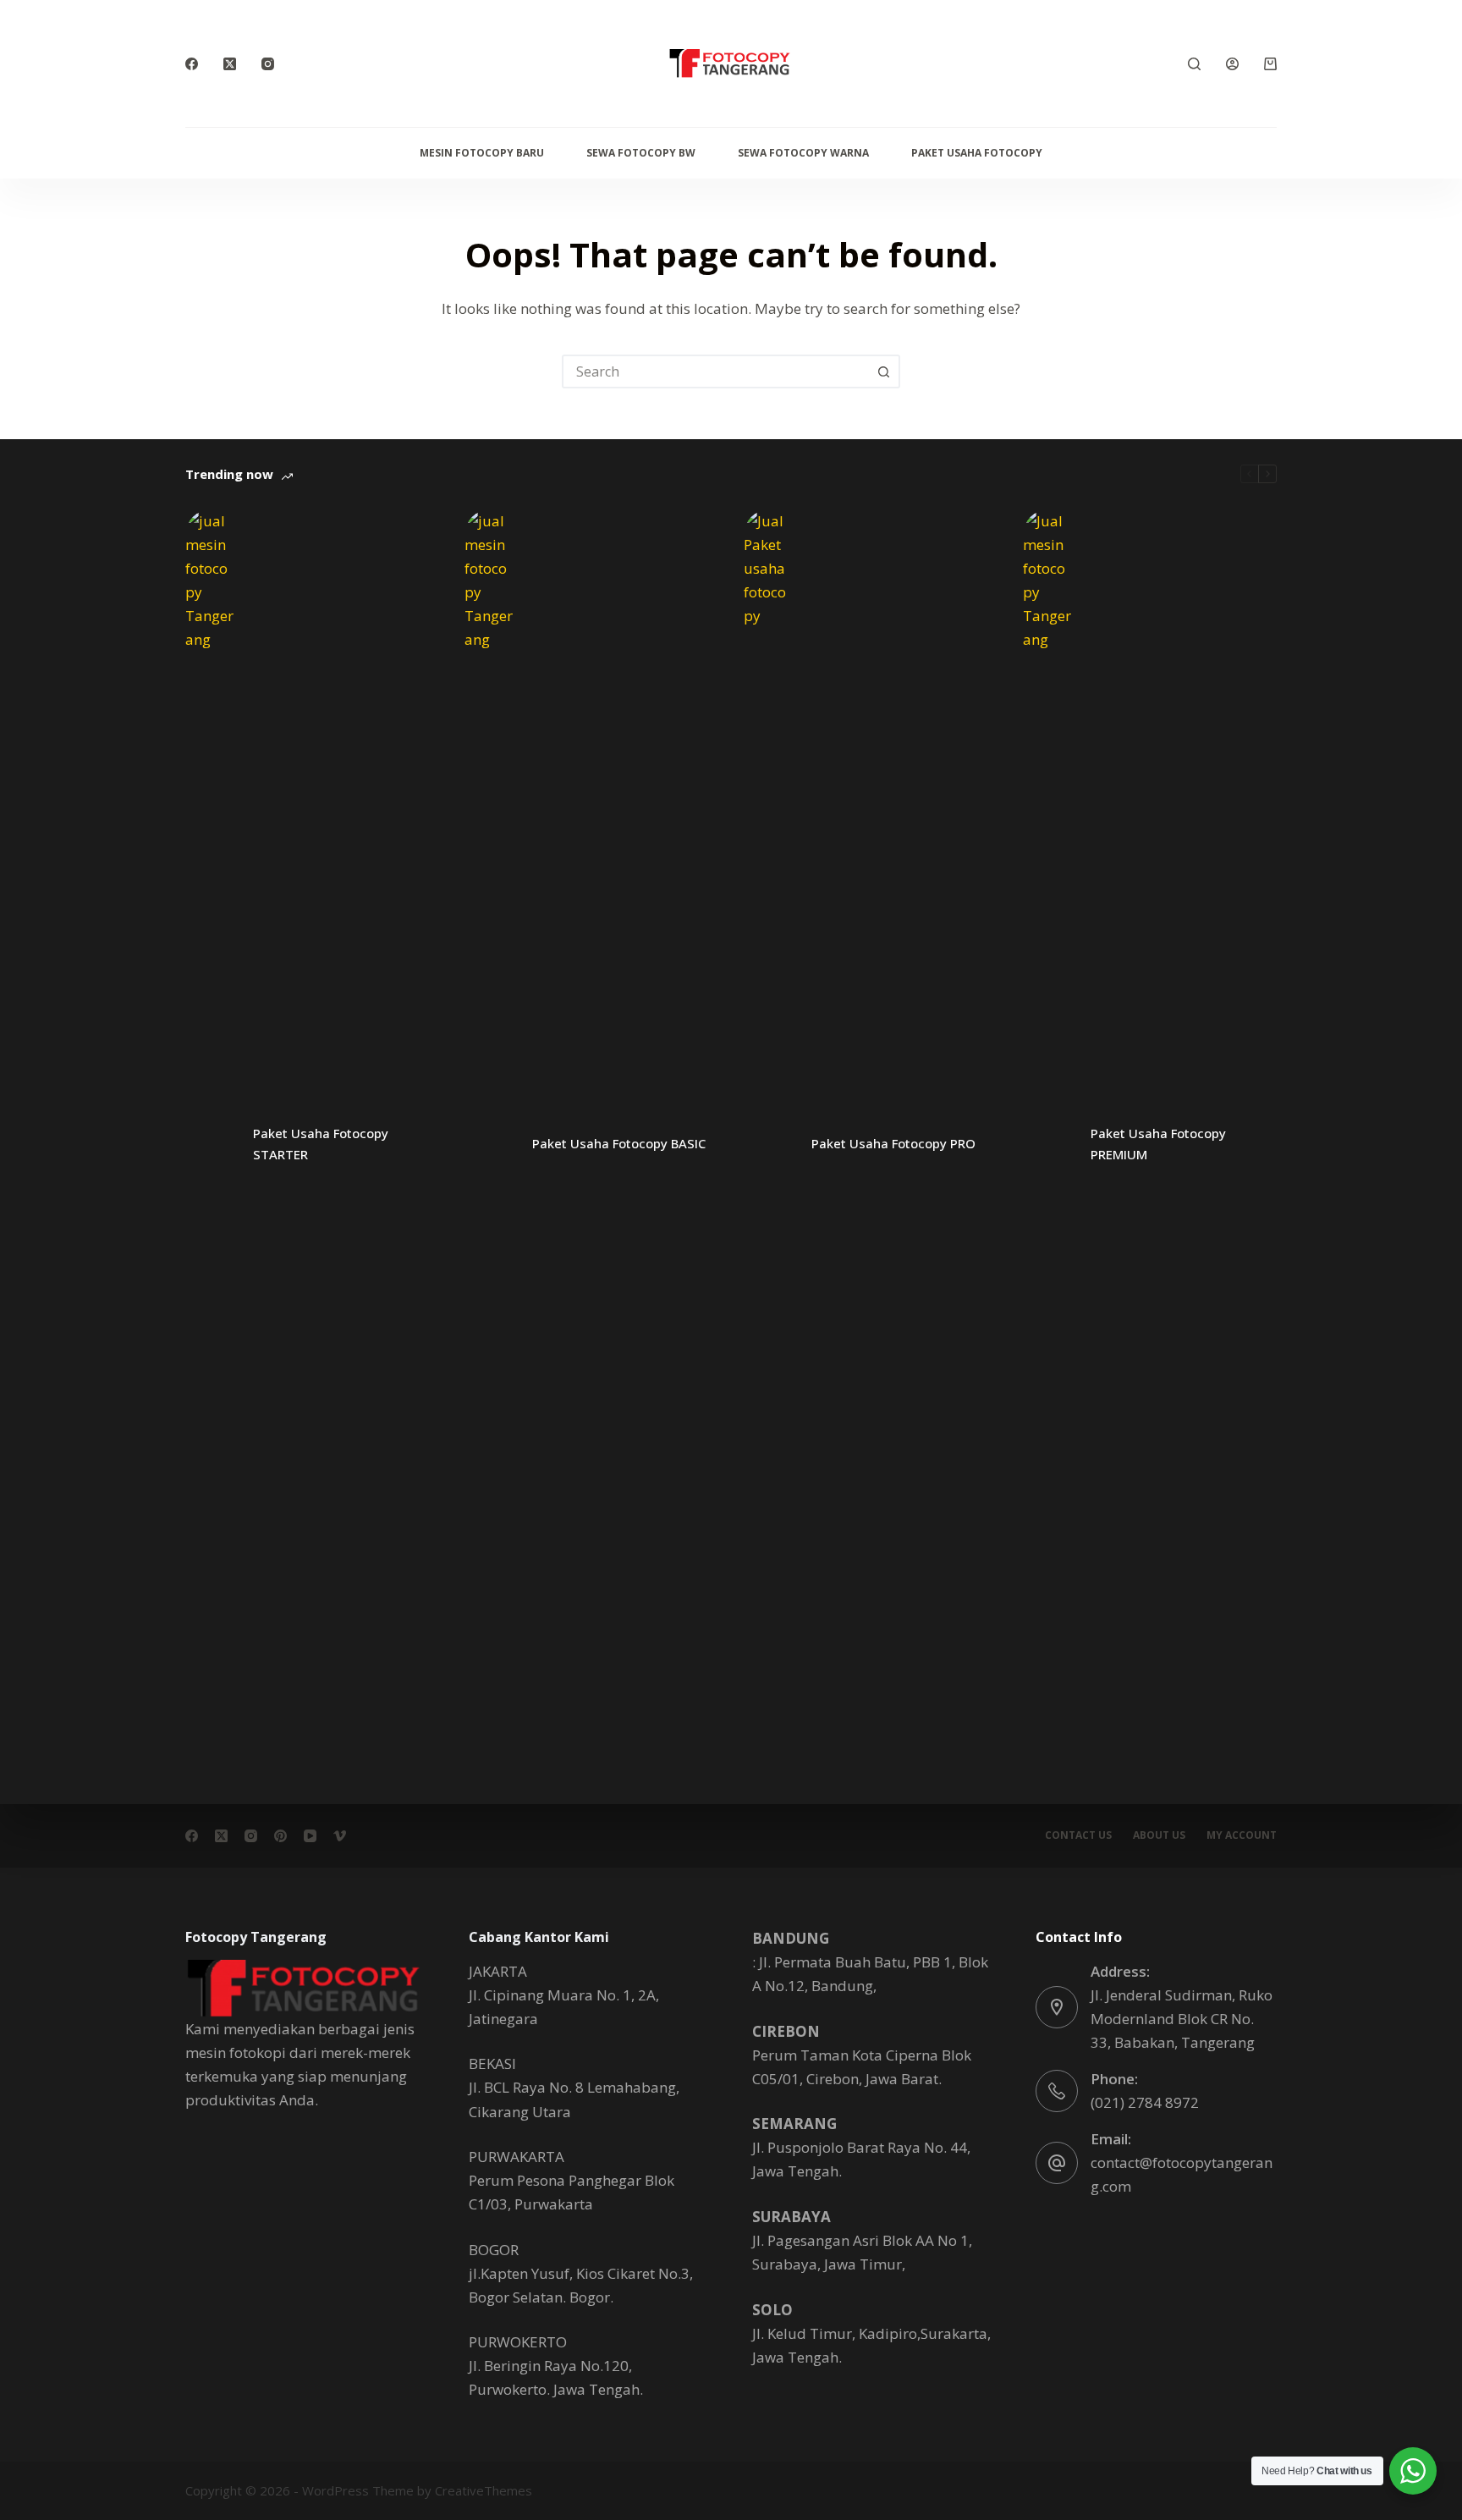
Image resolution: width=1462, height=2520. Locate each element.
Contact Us (1078, 1835)
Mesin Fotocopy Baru (482, 153)
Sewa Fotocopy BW (641, 153)
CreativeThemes (484, 2490)
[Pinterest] (280, 1836)
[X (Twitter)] (230, 64)
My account (1242, 1835)
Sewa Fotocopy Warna (803, 153)
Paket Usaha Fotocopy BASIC (619, 1143)
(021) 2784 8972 (1145, 2102)
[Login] (1232, 64)
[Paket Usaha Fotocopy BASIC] (490, 1144)
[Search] (1194, 64)
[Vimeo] (340, 1836)
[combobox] (716, 371)
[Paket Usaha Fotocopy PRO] (769, 1144)
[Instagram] (268, 64)
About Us (1159, 1835)
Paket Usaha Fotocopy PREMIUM (1158, 1144)
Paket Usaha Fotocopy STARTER (321, 1144)
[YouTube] (310, 1836)
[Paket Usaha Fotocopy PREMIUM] (1048, 1144)
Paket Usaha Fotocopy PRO (893, 1143)
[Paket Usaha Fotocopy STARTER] (211, 1144)
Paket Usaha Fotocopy (977, 153)
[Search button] (883, 371)
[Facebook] (192, 64)
